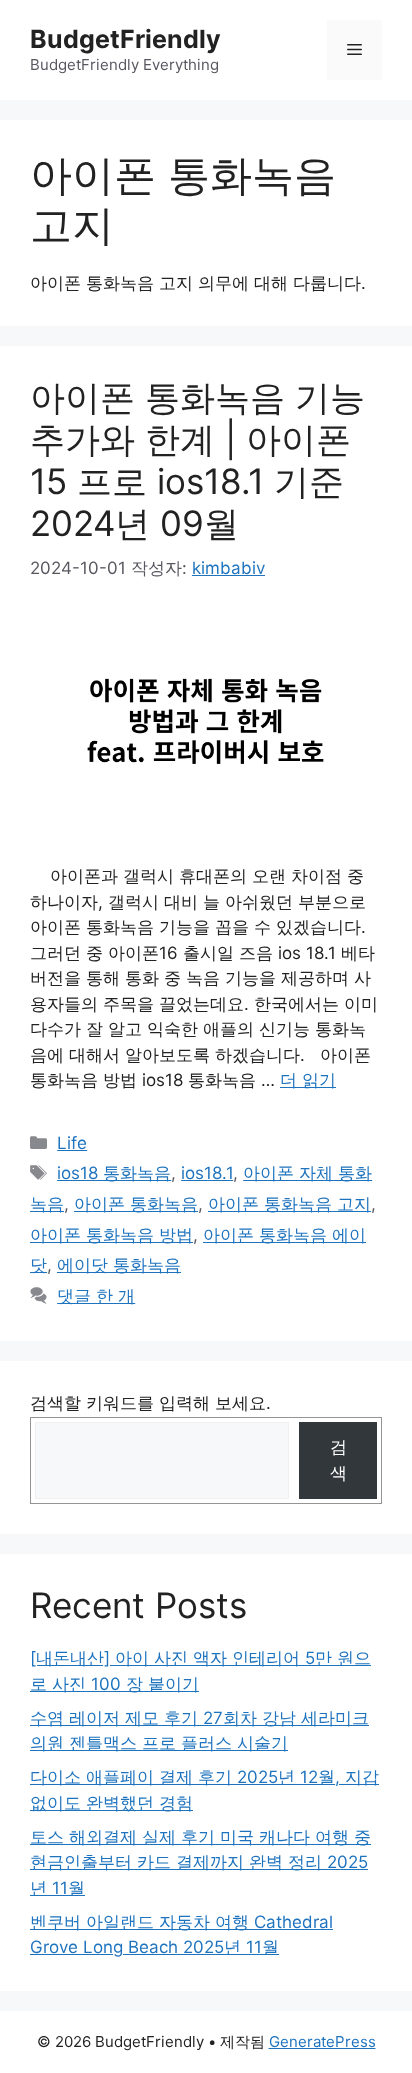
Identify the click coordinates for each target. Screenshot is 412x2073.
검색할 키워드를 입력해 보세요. (150, 1403)
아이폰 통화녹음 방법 (111, 1235)
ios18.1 (207, 1173)
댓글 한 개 (96, 1296)
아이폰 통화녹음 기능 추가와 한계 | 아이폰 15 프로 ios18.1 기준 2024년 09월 (197, 460)
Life (72, 1143)
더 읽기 (308, 1080)
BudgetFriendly (125, 39)
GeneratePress (322, 2041)
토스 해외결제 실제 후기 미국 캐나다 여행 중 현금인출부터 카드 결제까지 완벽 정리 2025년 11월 (200, 1862)
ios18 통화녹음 (114, 1173)
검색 (338, 1460)
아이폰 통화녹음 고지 (289, 1204)
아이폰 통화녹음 (136, 1204)
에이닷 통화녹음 (119, 1265)
